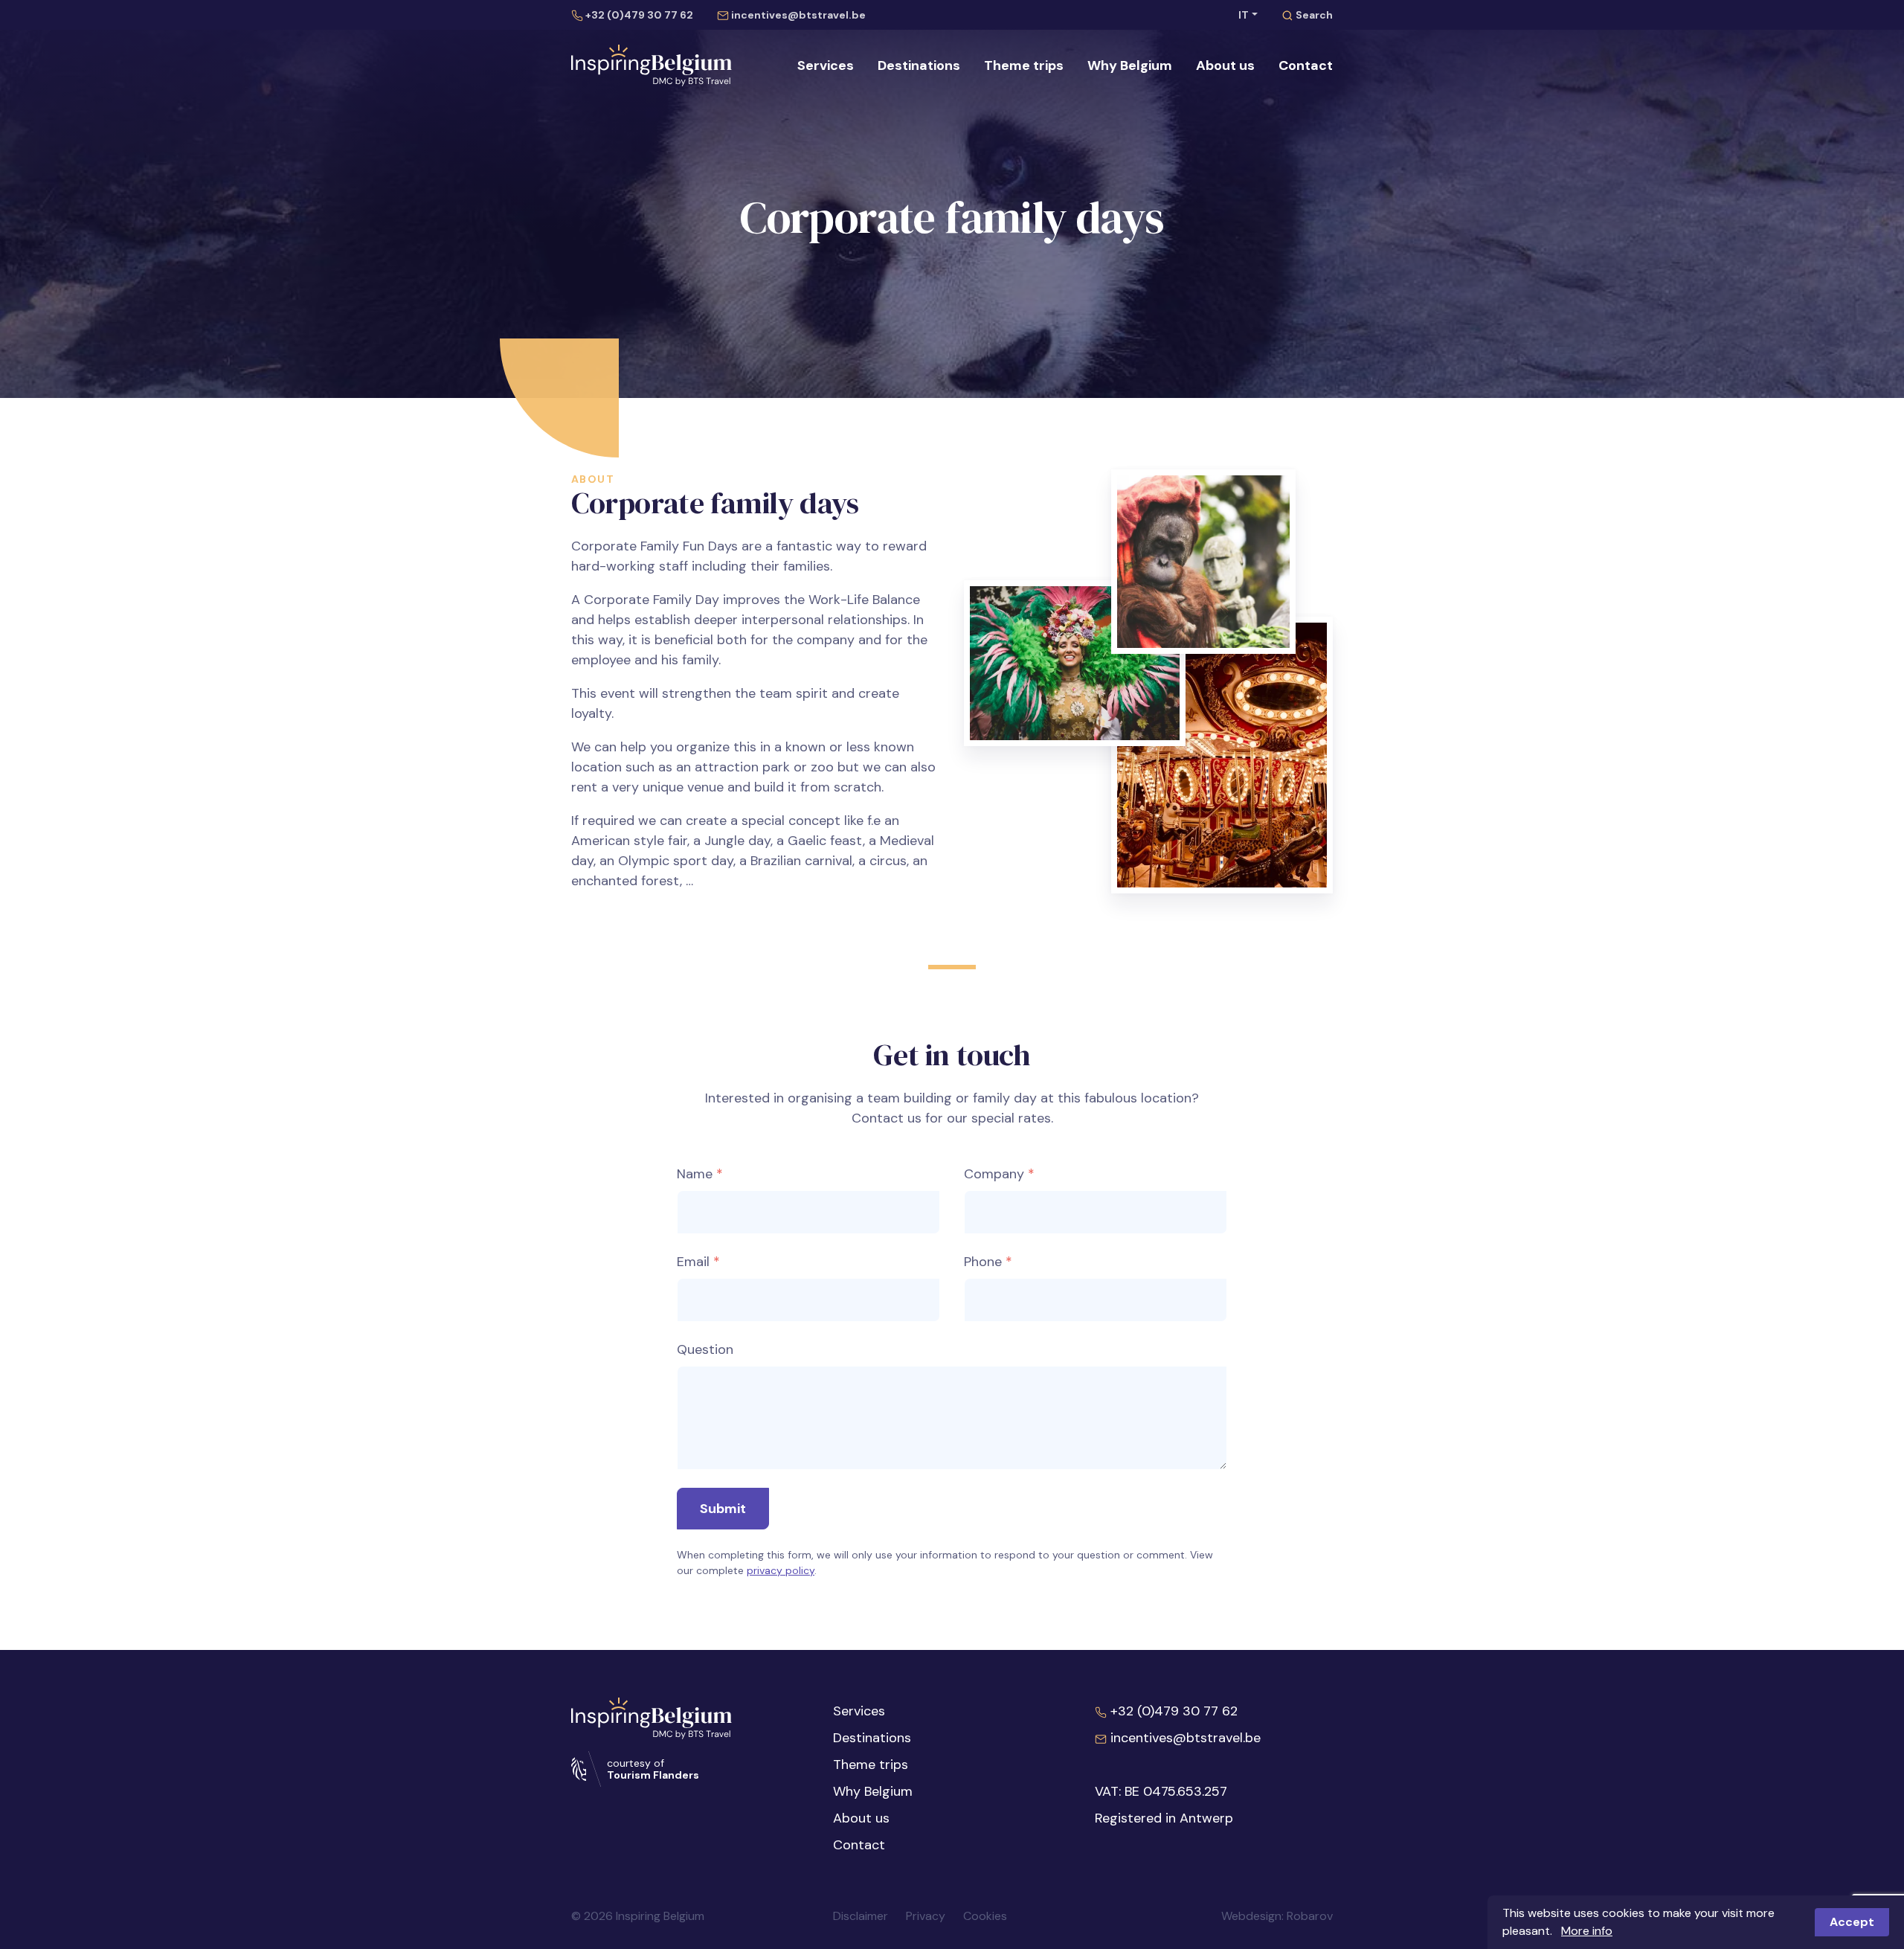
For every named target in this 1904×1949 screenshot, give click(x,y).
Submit (723, 1509)
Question (705, 1349)
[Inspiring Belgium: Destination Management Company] (652, 65)
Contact (1306, 65)
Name (695, 1174)
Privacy (926, 1916)
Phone (983, 1262)
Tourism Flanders (653, 1775)
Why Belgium (1130, 65)
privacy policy (781, 1570)
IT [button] (1244, 15)
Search (1313, 15)
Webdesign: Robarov (1277, 1916)
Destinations (919, 65)
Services (826, 65)
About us (1225, 65)
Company (994, 1174)
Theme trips (1024, 65)
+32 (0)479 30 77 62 (638, 15)
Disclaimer (861, 1916)
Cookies (985, 1916)
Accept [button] (1852, 1922)
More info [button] (1587, 1931)
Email (693, 1262)
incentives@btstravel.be (797, 15)
